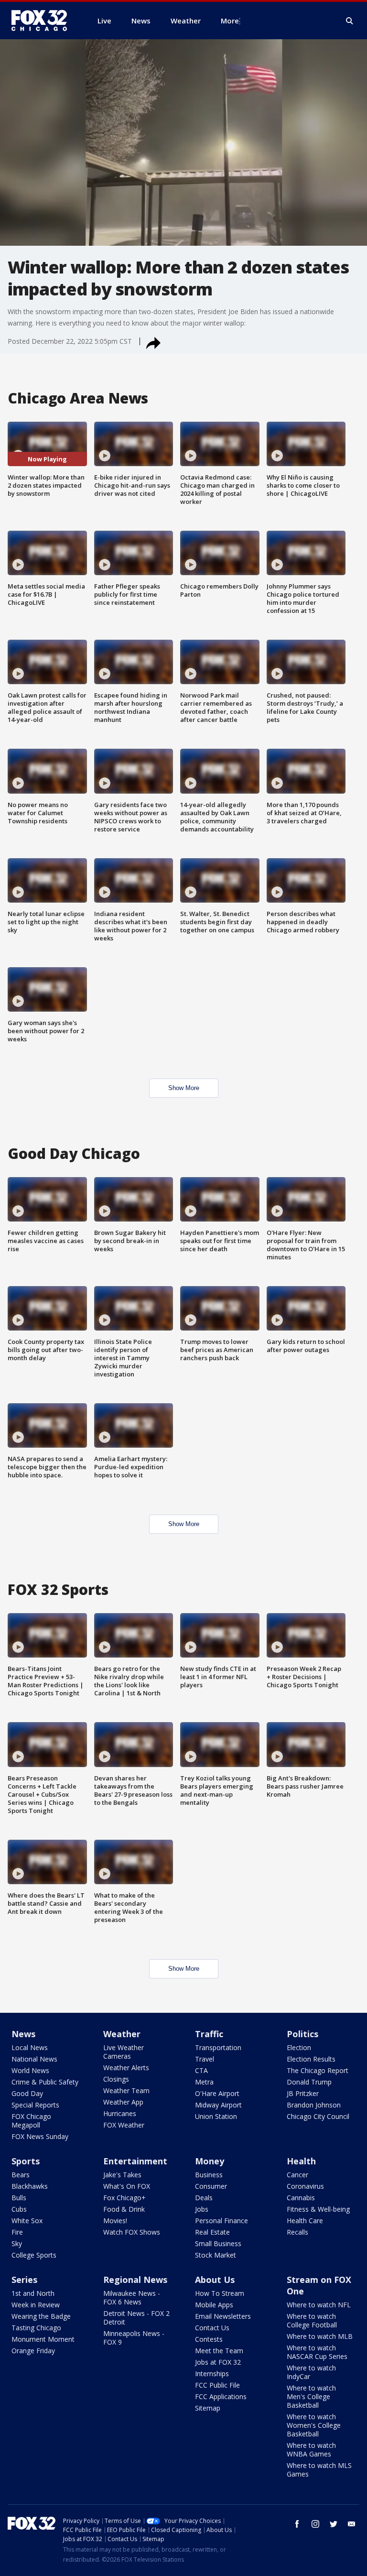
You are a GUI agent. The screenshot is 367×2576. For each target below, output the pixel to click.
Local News (30, 2047)
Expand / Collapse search (350, 21)
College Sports (34, 2255)
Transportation (218, 2047)
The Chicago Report (318, 2070)
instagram (315, 2524)
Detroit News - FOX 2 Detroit (136, 2318)
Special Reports (35, 2105)
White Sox (27, 2221)
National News (34, 2059)
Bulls (19, 2198)
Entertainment (135, 2161)
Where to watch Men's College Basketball (311, 2396)
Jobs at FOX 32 (218, 2362)
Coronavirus (305, 2186)
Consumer (211, 2186)
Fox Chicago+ (124, 2198)
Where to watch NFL (319, 2305)
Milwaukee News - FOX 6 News (132, 2298)
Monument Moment (43, 2339)
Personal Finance (221, 2221)
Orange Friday (33, 2351)
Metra (204, 2082)
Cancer (297, 2175)
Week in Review (36, 2305)
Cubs (19, 2209)
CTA (201, 2070)
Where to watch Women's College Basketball (314, 2425)
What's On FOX (127, 2186)
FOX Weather (124, 2125)
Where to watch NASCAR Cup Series (317, 2352)
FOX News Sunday (40, 2136)
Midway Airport (218, 2105)
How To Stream (220, 2293)
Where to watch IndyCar (311, 2372)
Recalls (297, 2232)
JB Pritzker (303, 2093)
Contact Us (212, 2328)
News (23, 2034)
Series (24, 2280)
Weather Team (126, 2090)
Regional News (135, 2280)
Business (209, 2175)
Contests (209, 2339)
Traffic (209, 2034)
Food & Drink (124, 2209)
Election (299, 2047)
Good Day (27, 2093)
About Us (215, 2280)
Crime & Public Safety (45, 2082)
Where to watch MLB (320, 2336)
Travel (205, 2059)
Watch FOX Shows (132, 2232)
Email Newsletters (223, 2316)
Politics (302, 2034)
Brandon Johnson (314, 2105)
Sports (26, 2161)
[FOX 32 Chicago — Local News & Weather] (43, 21)
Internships (212, 2374)
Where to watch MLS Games (319, 2470)
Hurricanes (120, 2113)
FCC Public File (217, 2385)
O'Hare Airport (217, 2093)
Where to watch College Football (312, 2320)
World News (30, 2070)
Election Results (311, 2059)
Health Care (305, 2221)
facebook (297, 2524)
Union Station (216, 2116)
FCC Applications (221, 2396)
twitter (334, 2524)
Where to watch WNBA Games (311, 2450)
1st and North (33, 2293)
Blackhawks (30, 2186)
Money (210, 2161)
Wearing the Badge (41, 2316)
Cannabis (301, 2198)
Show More (184, 1088)
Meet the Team (219, 2351)
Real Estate (212, 2232)
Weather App (123, 2102)
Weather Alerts (126, 2068)
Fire (17, 2232)
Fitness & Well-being (318, 2209)
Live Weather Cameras (124, 2052)
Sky (17, 2243)
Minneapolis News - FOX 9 (134, 2338)
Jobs (202, 2209)
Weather (122, 2034)
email (352, 2524)
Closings (116, 2079)
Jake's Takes (122, 2175)
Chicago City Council (318, 2116)
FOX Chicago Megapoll (31, 2121)
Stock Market (216, 2255)
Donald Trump (309, 2082)
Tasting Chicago (36, 2328)
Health (301, 2161)
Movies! (115, 2221)
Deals (204, 2198)
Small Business (218, 2243)
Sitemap (208, 2408)
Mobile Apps (214, 2305)
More (230, 21)
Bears (21, 2175)
